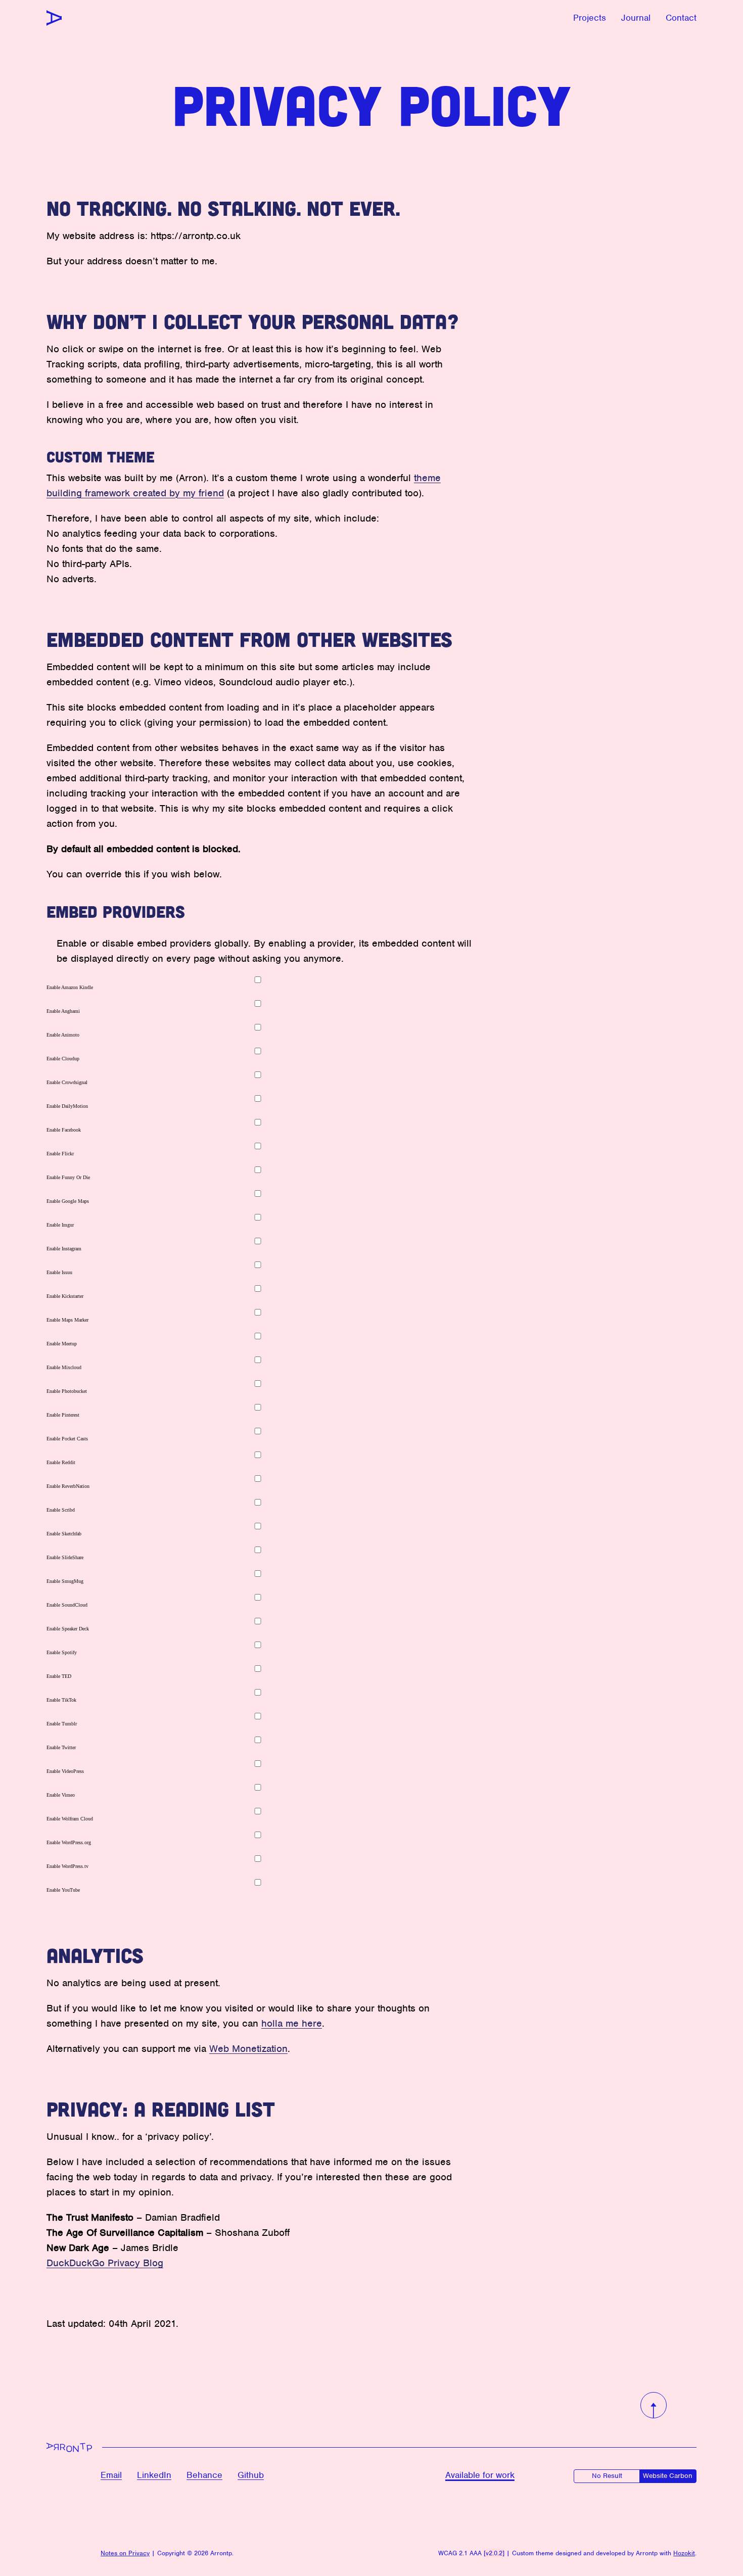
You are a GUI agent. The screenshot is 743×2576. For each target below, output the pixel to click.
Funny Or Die (68, 1177)
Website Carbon (668, 2476)
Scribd (61, 1510)
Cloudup (63, 1059)
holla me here (292, 2023)
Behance (204, 2475)
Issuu (59, 1272)
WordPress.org (69, 1842)
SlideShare (65, 1557)
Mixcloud (64, 1367)
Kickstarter (65, 1296)
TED (59, 1676)
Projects (590, 18)
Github (251, 2475)
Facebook (64, 1130)
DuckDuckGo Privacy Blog (105, 2263)
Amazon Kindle (70, 987)
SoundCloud (67, 1605)
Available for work (480, 2475)
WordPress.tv (67, 1866)
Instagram (64, 1249)
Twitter (61, 1747)
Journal (636, 18)
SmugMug (65, 1581)
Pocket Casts (67, 1439)
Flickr (60, 1154)
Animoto (63, 1035)
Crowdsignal (67, 1082)
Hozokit (684, 2553)
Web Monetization (248, 2049)
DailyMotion (67, 1106)
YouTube (63, 1890)
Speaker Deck (68, 1629)
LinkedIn (154, 2475)
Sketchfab (64, 1534)
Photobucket (67, 1391)
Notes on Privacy (125, 2553)
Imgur (60, 1225)
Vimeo (61, 1795)
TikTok (61, 1700)
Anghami (63, 1011)
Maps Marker (67, 1320)
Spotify (62, 1652)
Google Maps (68, 1201)
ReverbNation (68, 1486)
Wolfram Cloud (70, 1819)
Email (111, 2475)
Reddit (61, 1462)
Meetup (62, 1344)
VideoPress (65, 1771)
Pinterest (63, 1415)
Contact (681, 18)
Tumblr (62, 1724)
